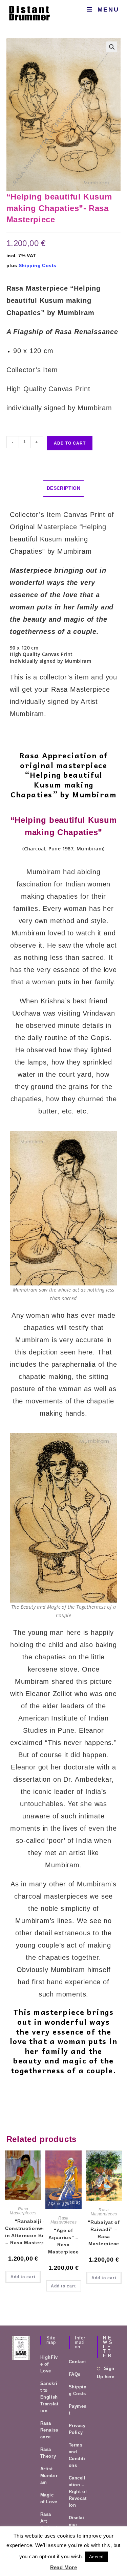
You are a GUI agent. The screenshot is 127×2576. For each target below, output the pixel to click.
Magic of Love (49, 2498)
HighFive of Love (49, 2364)
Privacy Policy (77, 2429)
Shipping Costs (38, 265)
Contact (77, 2362)
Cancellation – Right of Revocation (78, 2492)
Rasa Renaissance (49, 2430)
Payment (78, 2410)
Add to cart (70, 443)
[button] (112, 47)
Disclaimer (77, 2521)
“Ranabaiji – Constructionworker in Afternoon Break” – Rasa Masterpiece (30, 2232)
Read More (64, 2567)
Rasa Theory (48, 2453)
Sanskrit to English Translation (49, 2397)
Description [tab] (63, 488)
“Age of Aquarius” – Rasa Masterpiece (63, 2241)
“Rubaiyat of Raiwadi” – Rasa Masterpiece (104, 2233)
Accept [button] (96, 2557)
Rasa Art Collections (49, 2525)
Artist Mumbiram (49, 2476)
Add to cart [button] (23, 2277)
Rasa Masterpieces (23, 2211)
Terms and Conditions (77, 2455)
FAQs (75, 2374)
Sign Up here (105, 2372)
